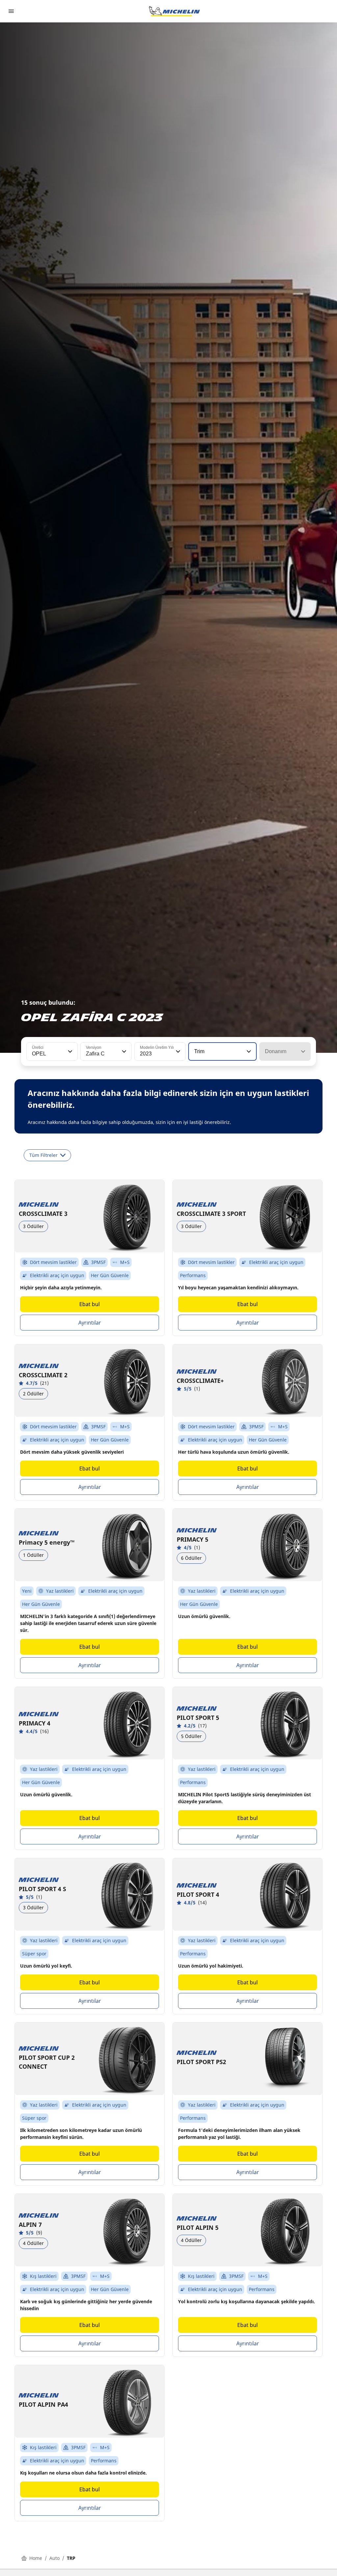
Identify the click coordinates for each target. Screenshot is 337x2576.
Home (36, 2558)
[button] (69, 1051)
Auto (54, 2558)
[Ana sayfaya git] (174, 11)
